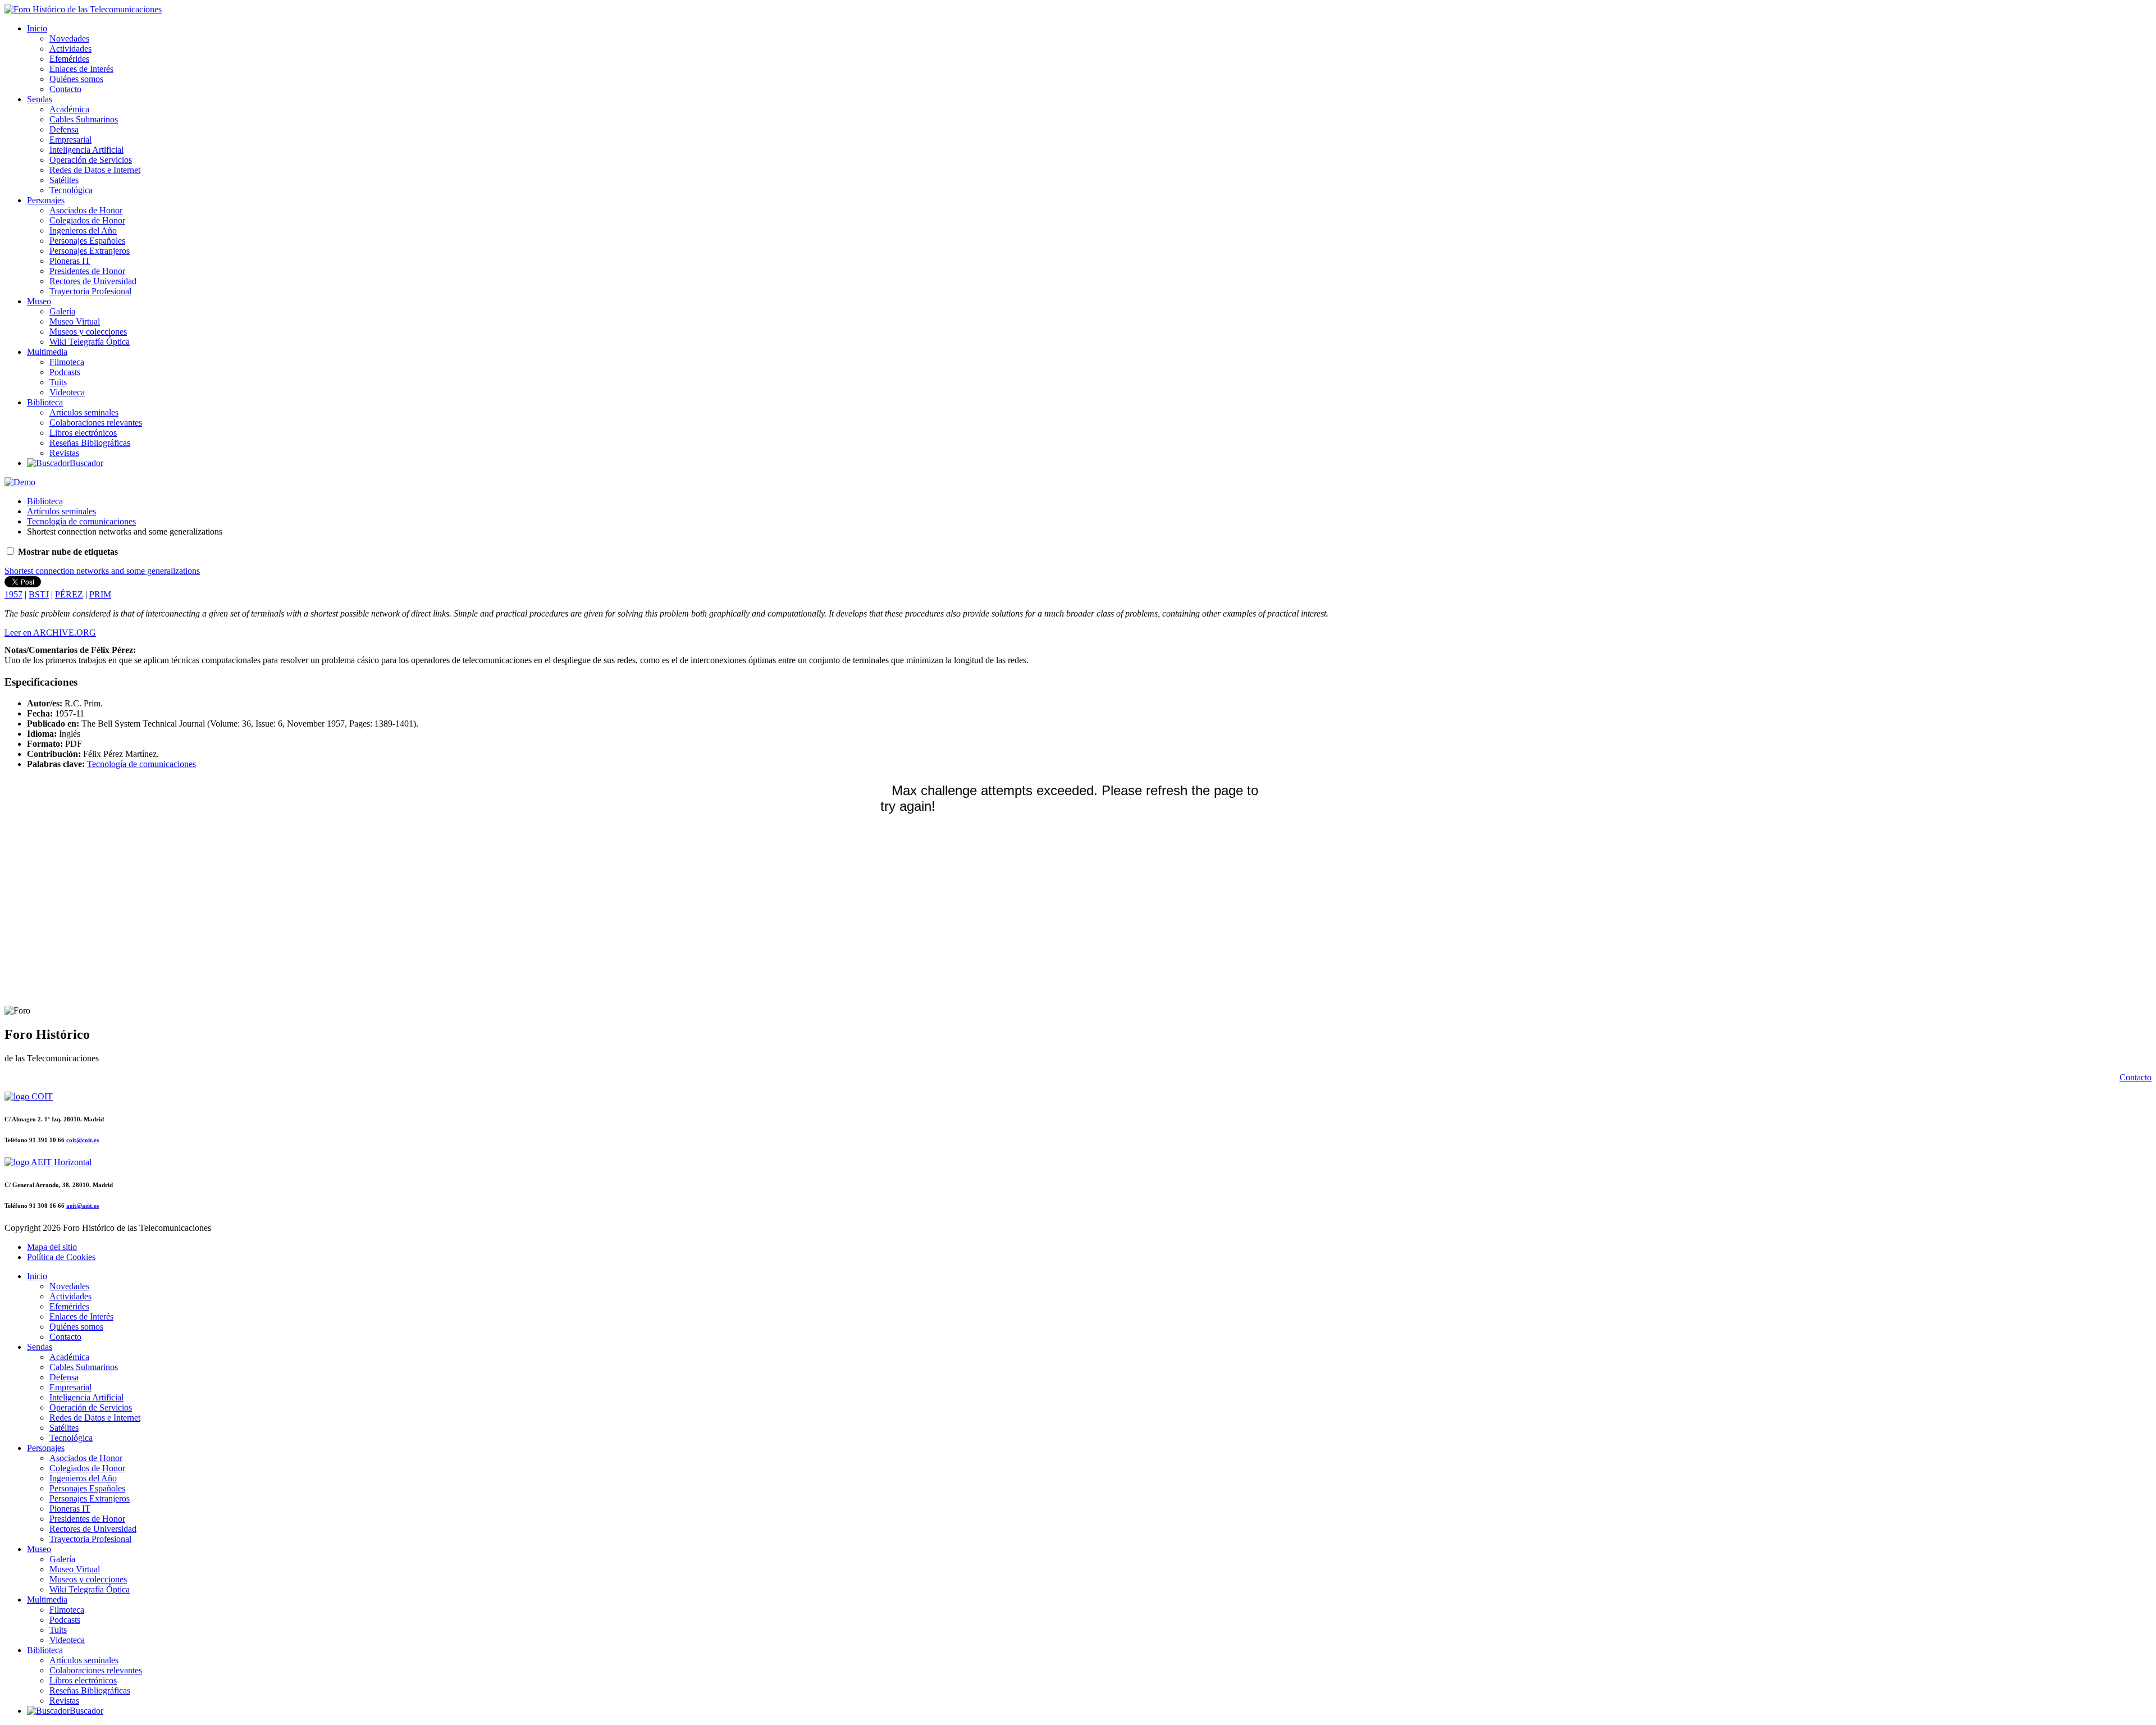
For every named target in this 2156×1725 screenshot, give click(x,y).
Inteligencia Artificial (86, 150)
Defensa (64, 129)
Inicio (37, 28)
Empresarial (70, 140)
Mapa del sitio (52, 1247)
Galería (62, 311)
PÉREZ (69, 594)
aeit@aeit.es (83, 1206)
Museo (39, 301)
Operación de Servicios (91, 160)
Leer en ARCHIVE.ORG (50, 633)
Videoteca (67, 392)
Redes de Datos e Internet (95, 170)
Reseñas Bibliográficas (90, 443)
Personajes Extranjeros (90, 251)
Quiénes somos (76, 79)
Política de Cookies (61, 1257)
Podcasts (65, 372)
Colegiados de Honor (87, 220)
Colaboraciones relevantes (96, 423)
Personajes (46, 200)
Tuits (58, 382)
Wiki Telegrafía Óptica (90, 342)
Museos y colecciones (88, 332)
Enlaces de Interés (81, 69)
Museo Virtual (75, 321)
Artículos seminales (84, 412)
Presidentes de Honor (87, 271)
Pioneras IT (70, 261)
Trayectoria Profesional (90, 291)
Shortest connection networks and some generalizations (102, 571)
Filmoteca (67, 362)
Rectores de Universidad (93, 281)
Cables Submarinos (84, 119)
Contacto (65, 89)
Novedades (69, 38)
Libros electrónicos (83, 433)
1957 (13, 594)
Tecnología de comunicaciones (81, 521)
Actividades (70, 49)
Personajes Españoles (87, 241)
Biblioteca (45, 402)
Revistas (64, 453)
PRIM (100, 594)
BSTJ (39, 594)
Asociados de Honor (86, 210)
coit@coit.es (83, 1140)
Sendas (40, 99)
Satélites (64, 180)
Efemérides (69, 59)
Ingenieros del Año (83, 231)
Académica (69, 109)
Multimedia (47, 352)
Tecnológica (71, 190)
